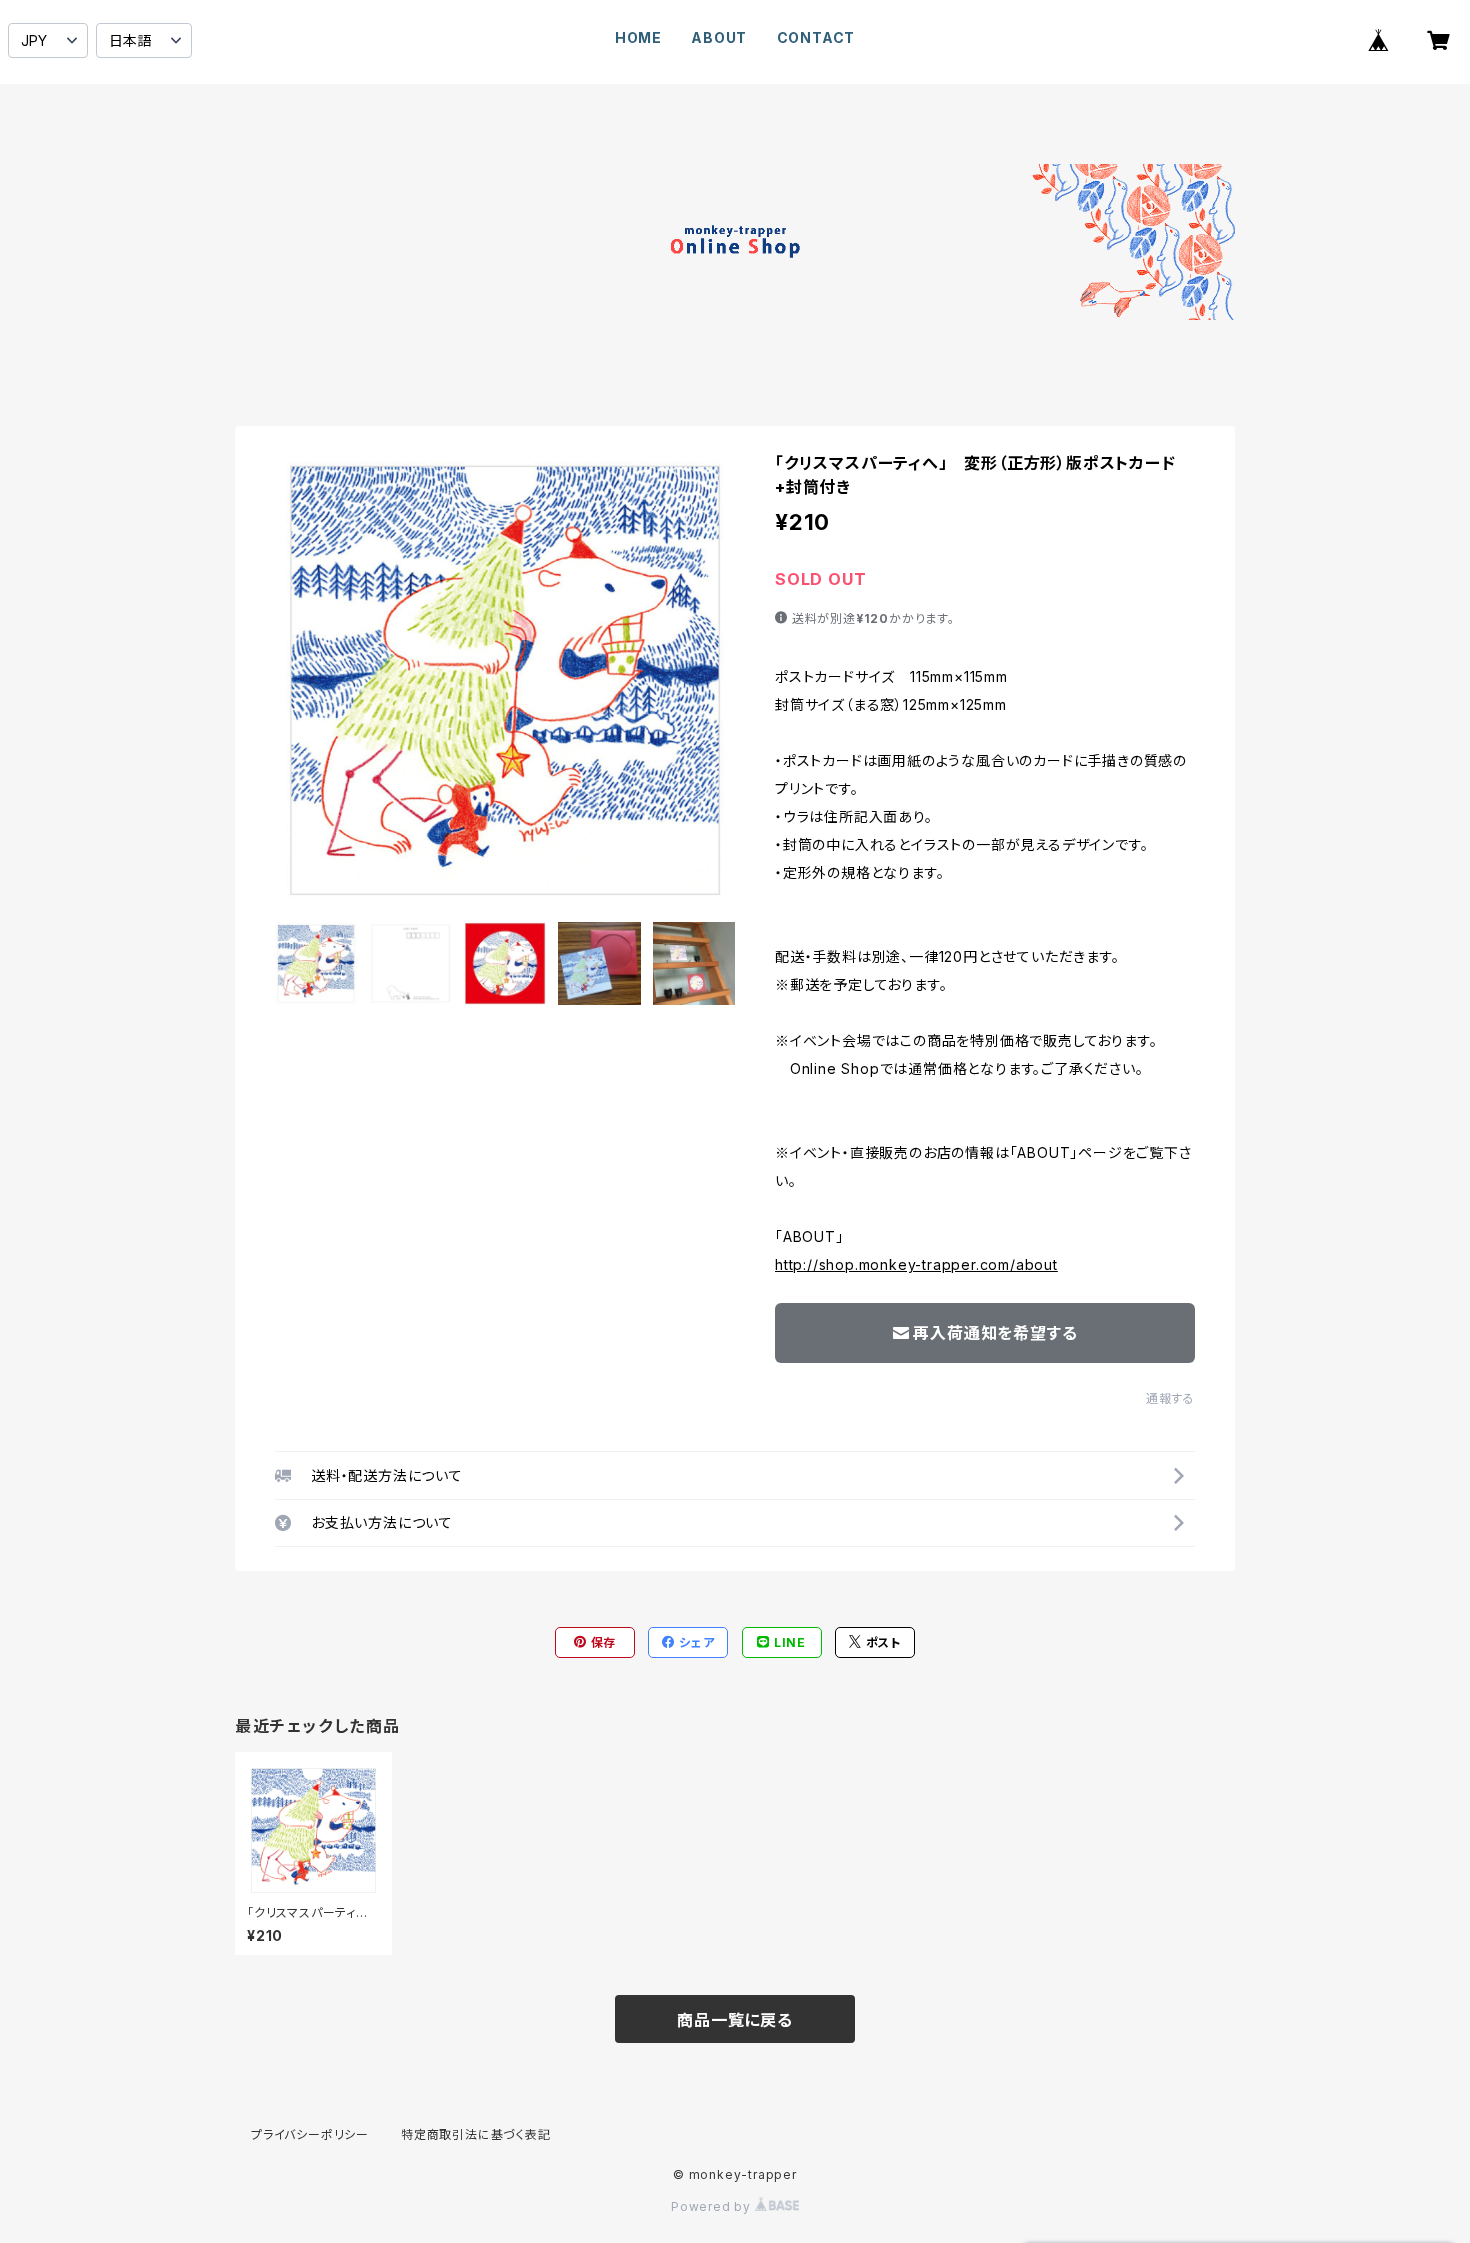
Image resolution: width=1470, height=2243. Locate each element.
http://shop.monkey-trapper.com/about (916, 1264)
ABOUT (719, 37)
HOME (638, 37)
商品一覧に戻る (735, 2020)
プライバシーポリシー (310, 2134)
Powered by (713, 2206)
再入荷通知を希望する (995, 1333)
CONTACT (816, 37)
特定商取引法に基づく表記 (476, 2134)
